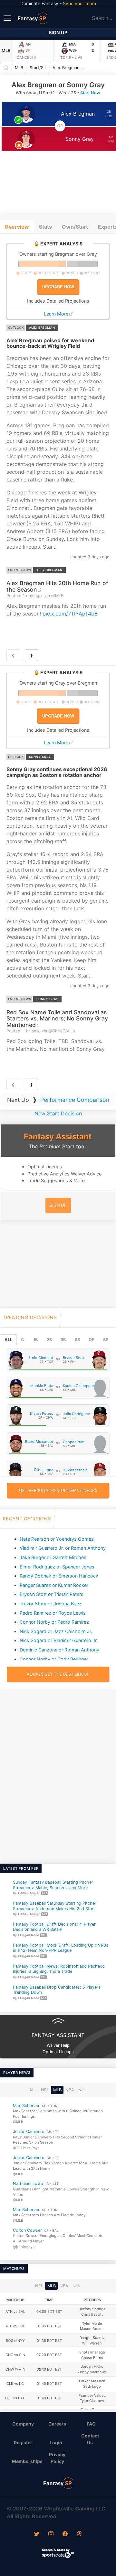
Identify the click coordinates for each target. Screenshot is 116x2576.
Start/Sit (38, 68)
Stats (45, 227)
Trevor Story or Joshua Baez (51, 1604)
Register (23, 2442)
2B (49, 1340)
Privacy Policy (57, 2458)
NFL (45, 2090)
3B (63, 1340)
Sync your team (79, 3)
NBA (70, 2090)
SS (77, 1340)
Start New (90, 93)
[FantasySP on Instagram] (51, 2534)
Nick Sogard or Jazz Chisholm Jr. (56, 1631)
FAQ (91, 2424)
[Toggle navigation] (8, 18)
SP (106, 1340)
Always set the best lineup (58, 1674)
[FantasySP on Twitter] (37, 2534)
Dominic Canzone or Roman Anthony (59, 1650)
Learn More (56, 314)
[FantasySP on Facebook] (65, 2534)
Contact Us (90, 2439)
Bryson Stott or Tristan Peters (52, 1594)
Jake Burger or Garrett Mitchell (53, 1557)
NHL (82, 2090)
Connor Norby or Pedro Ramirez (54, 1622)
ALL (8, 1340)
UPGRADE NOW (58, 287)
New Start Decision (58, 1113)
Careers (57, 2424)
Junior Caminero (29, 2131)
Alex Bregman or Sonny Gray (70, 68)
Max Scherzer (26, 2106)
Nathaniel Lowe (28, 2184)
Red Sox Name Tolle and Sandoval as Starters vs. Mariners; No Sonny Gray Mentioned (57, 1019)
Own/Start (75, 227)
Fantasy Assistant (58, 1137)
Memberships (26, 2461)
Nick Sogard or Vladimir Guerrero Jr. (59, 1640)
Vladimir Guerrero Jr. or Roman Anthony (63, 1548)
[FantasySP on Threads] (79, 2534)
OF (91, 1340)
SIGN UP (58, 1205)
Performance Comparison (75, 1100)
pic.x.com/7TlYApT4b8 (70, 614)
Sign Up (58, 32)
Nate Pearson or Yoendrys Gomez (57, 1539)
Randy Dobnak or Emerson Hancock (59, 1576)
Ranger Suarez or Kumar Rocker (54, 1585)
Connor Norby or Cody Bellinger (54, 1659)
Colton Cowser (27, 2230)
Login (56, 2442)
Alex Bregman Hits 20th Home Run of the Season (57, 586)
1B (35, 1340)
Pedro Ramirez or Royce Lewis (53, 1613)
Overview (17, 227)
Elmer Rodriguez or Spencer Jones (57, 1567)
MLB (6, 51)
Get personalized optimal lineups (58, 1490)
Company (23, 2424)
